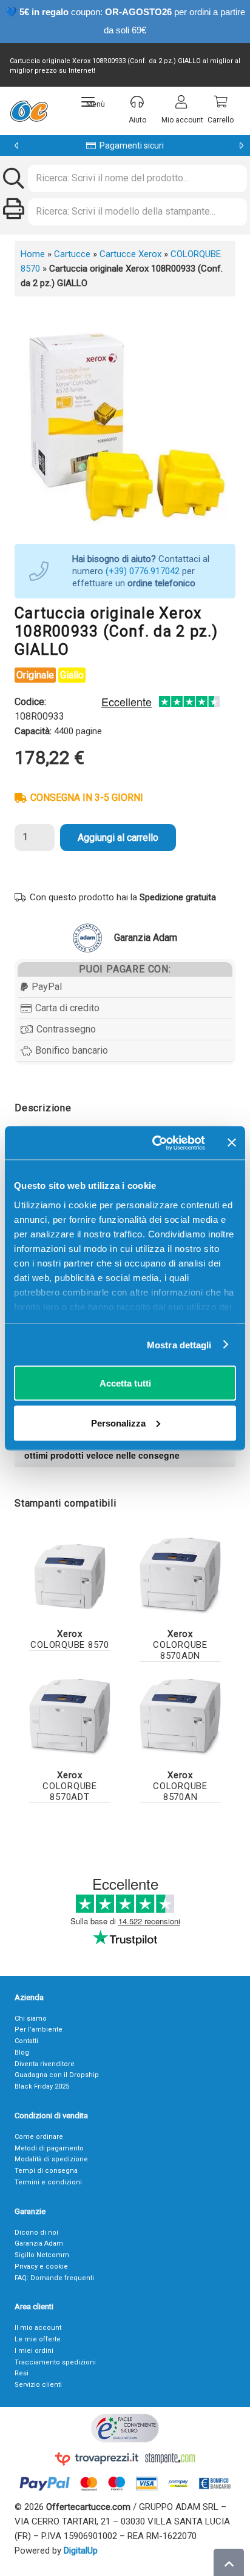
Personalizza (118, 1423)
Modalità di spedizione (51, 2159)
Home (33, 254)
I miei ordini (34, 2351)
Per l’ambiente (39, 2029)
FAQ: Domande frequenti (54, 2278)
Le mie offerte (38, 2339)
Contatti (26, 2041)
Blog (22, 2052)
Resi (22, 2373)
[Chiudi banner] (232, 1143)
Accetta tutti (125, 1383)
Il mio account (38, 2328)
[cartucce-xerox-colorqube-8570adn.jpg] (180, 1576)
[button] (93, 102)
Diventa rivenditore (45, 2064)
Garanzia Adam (39, 2243)
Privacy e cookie (41, 2267)
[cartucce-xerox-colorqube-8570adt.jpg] (70, 1717)
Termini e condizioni (48, 2182)
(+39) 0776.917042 (143, 571)
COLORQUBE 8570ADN (180, 1645)
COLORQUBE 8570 (70, 1639)
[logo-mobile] (29, 111)
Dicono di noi (36, 2233)
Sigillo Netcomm (42, 2255)
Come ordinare (39, 2137)
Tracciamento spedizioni (55, 2362)
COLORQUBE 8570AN (180, 1786)
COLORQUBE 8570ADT (70, 1786)
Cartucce (72, 254)
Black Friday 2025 (42, 2086)
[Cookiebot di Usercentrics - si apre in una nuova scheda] (155, 1143)
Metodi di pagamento (49, 2148)
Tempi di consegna (46, 2171)
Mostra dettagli (179, 1344)
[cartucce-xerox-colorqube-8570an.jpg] (180, 1717)
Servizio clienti (38, 2385)
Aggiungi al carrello (118, 838)
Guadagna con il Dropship (57, 2075)
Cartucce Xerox (130, 254)
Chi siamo (31, 2019)
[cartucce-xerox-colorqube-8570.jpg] (70, 1576)
